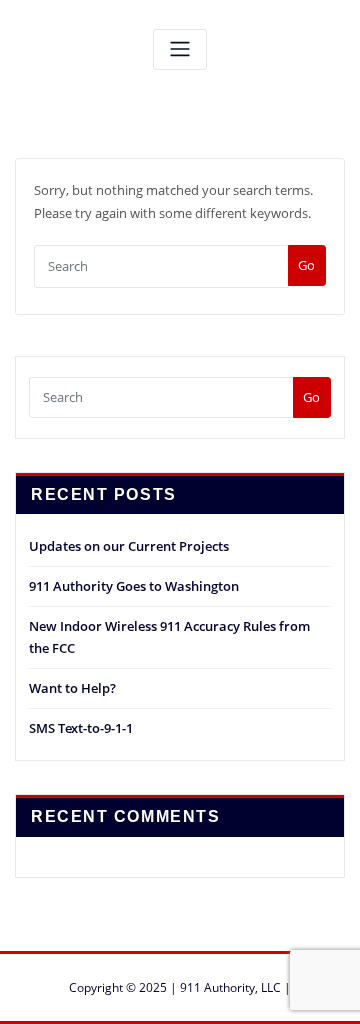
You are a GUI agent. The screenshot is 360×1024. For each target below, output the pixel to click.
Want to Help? (72, 688)
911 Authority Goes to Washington (134, 586)
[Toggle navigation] (180, 49)
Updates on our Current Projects (129, 546)
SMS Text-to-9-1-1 (81, 728)
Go (306, 265)
